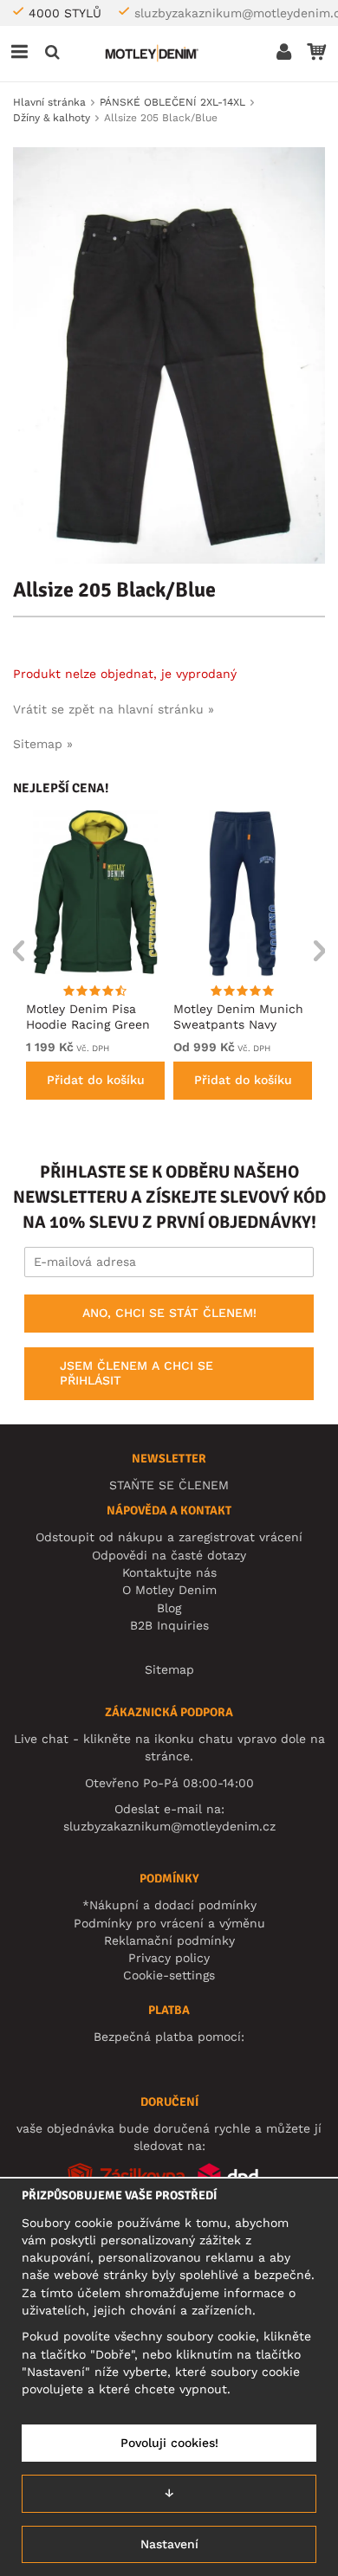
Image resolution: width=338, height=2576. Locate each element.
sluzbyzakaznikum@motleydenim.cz (169, 1826)
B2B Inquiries (169, 1625)
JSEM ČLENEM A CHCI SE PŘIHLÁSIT (136, 1373)
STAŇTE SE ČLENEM (169, 1485)
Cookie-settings (169, 1975)
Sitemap (169, 1669)
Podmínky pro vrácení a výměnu (169, 1923)
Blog (169, 1608)
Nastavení (169, 2544)
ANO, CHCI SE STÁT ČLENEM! (169, 1313)
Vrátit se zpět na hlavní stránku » (114, 709)
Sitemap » (43, 744)
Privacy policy (169, 1958)
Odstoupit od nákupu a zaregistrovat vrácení (169, 1537)
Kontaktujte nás (169, 1572)
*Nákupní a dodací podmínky (169, 1905)
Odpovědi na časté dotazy (169, 1555)
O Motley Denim (169, 1590)
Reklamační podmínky (169, 1940)
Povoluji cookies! (169, 2443)
